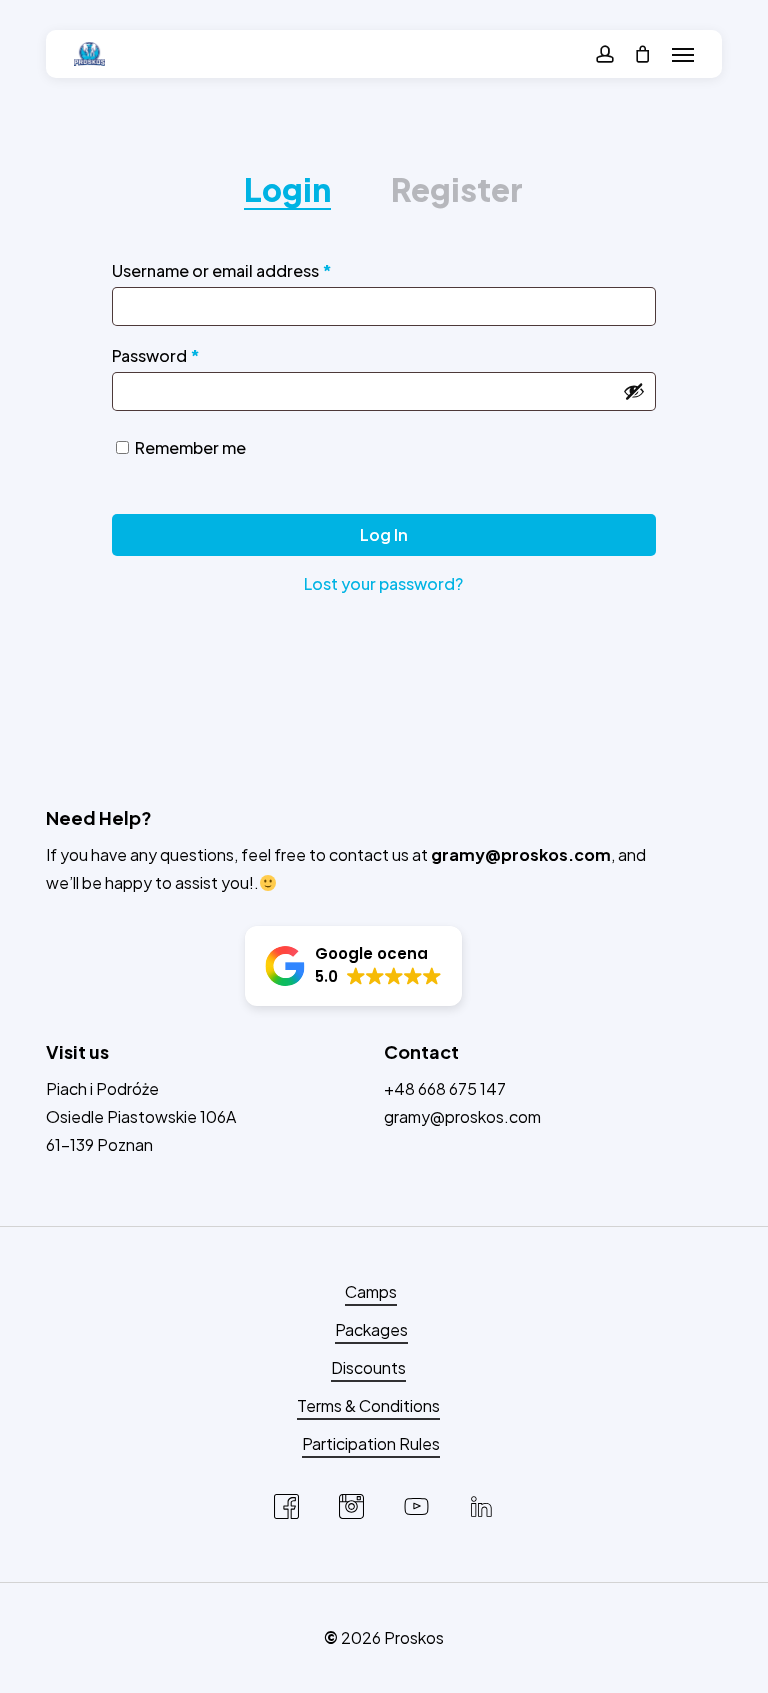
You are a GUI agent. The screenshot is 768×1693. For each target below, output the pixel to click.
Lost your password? (383, 583)
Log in (384, 534)
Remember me (190, 447)
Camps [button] (371, 1291)
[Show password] (634, 391)
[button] (683, 54)
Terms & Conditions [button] (368, 1405)
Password (191, 355)
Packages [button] (371, 1329)
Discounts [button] (368, 1367)
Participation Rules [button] (371, 1443)
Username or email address (257, 270)
